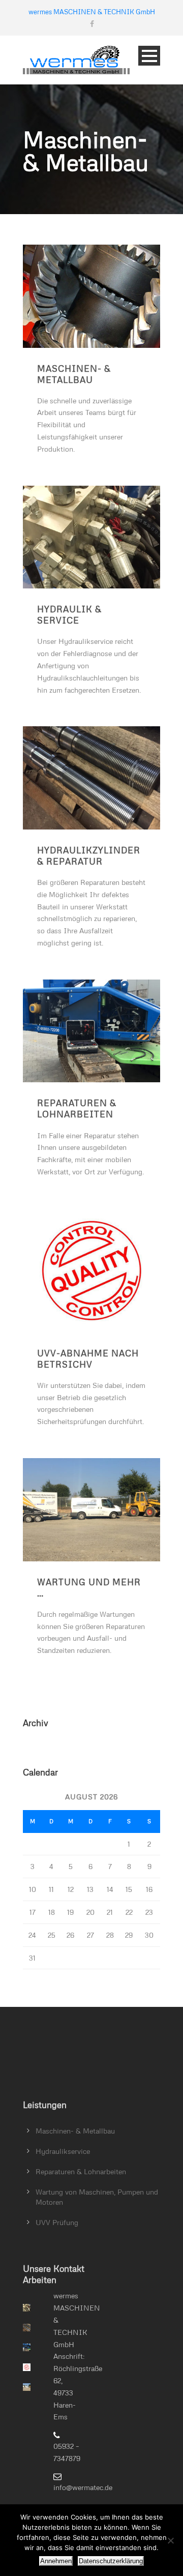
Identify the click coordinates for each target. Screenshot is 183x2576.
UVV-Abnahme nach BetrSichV (88, 1359)
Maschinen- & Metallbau (74, 374)
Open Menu (149, 56)
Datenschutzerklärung (111, 2561)
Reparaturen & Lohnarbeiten (77, 1108)
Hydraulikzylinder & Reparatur (89, 856)
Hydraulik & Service (69, 615)
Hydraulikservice (63, 2151)
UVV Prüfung (57, 2222)
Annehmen (56, 2561)
